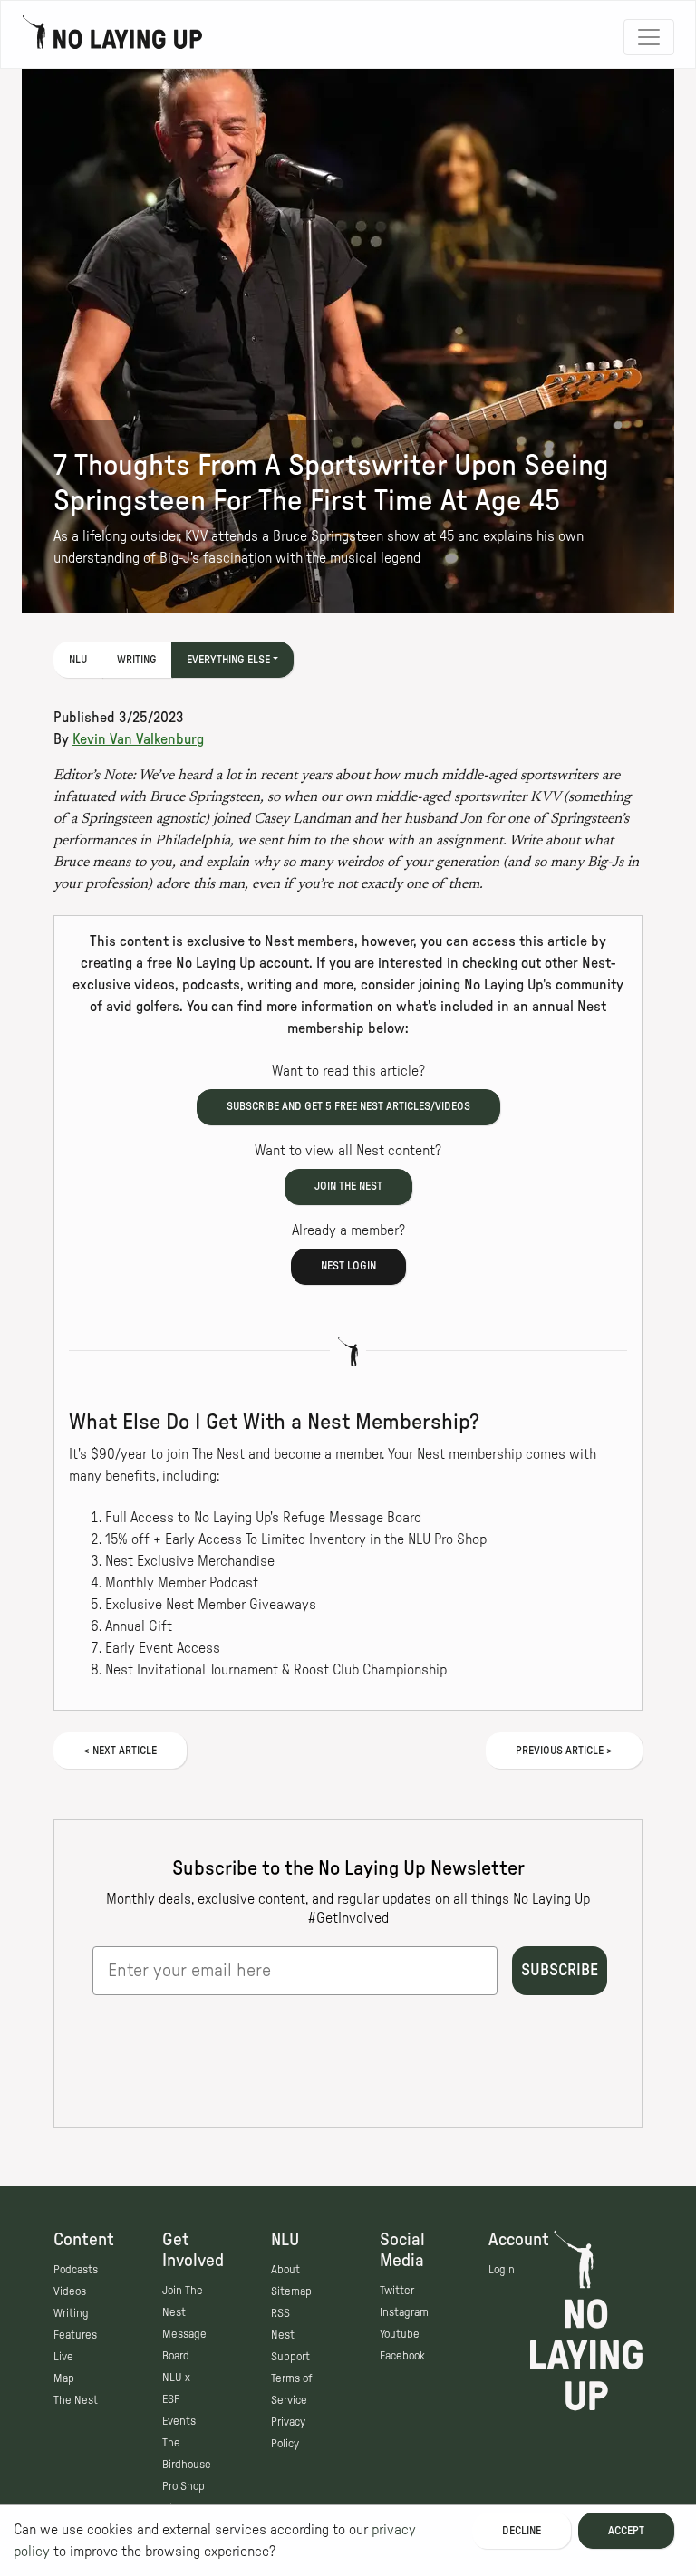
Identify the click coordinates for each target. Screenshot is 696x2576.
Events (179, 2421)
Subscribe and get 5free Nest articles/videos (348, 1106)
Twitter (397, 2291)
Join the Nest (348, 1186)
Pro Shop (184, 2486)
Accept (626, 2531)
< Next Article (120, 1751)
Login (502, 2270)
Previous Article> (564, 1751)
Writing (137, 660)
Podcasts (76, 2270)
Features (75, 2335)
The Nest (76, 2400)
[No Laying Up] (112, 37)
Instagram (404, 2312)
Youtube (400, 2334)
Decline (522, 2531)
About (285, 2270)
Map (64, 2378)
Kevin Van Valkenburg (138, 739)
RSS (280, 2313)
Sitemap (291, 2291)
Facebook (402, 2356)
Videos (70, 2291)
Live (63, 2357)
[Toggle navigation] (649, 37)
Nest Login (348, 1266)
